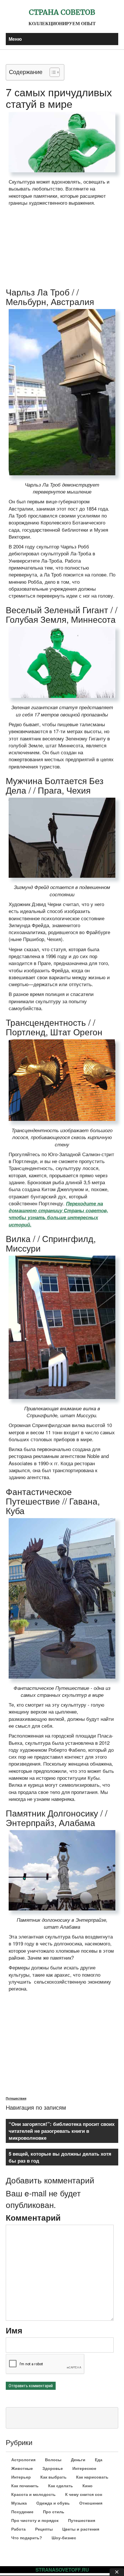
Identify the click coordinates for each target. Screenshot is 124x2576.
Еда (99, 2460)
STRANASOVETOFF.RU (62, 2570)
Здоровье (53, 2468)
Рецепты (44, 2529)
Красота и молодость (33, 2494)
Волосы (53, 2460)
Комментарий (33, 2217)
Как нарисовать (92, 2477)
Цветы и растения (81, 2529)
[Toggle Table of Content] (52, 72)
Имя (14, 2330)
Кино (88, 2486)
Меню (15, 39)
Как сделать (61, 2486)
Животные (22, 2468)
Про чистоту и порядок (35, 2520)
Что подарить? (27, 2538)
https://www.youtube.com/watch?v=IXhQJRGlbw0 (55, 2008)
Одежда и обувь (53, 2503)
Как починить (25, 2486)
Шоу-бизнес (64, 2538)
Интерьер (21, 2477)
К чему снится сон (84, 2494)
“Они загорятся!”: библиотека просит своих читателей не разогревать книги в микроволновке (62, 2131)
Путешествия (16, 2098)
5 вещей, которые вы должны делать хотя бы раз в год (60, 2157)
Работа (18, 2529)
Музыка (19, 2503)
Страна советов (62, 12)
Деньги (78, 2460)
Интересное (84, 2468)
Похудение (22, 2512)
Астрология (23, 2460)
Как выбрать (53, 2477)
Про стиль (54, 2512)
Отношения (91, 2503)
